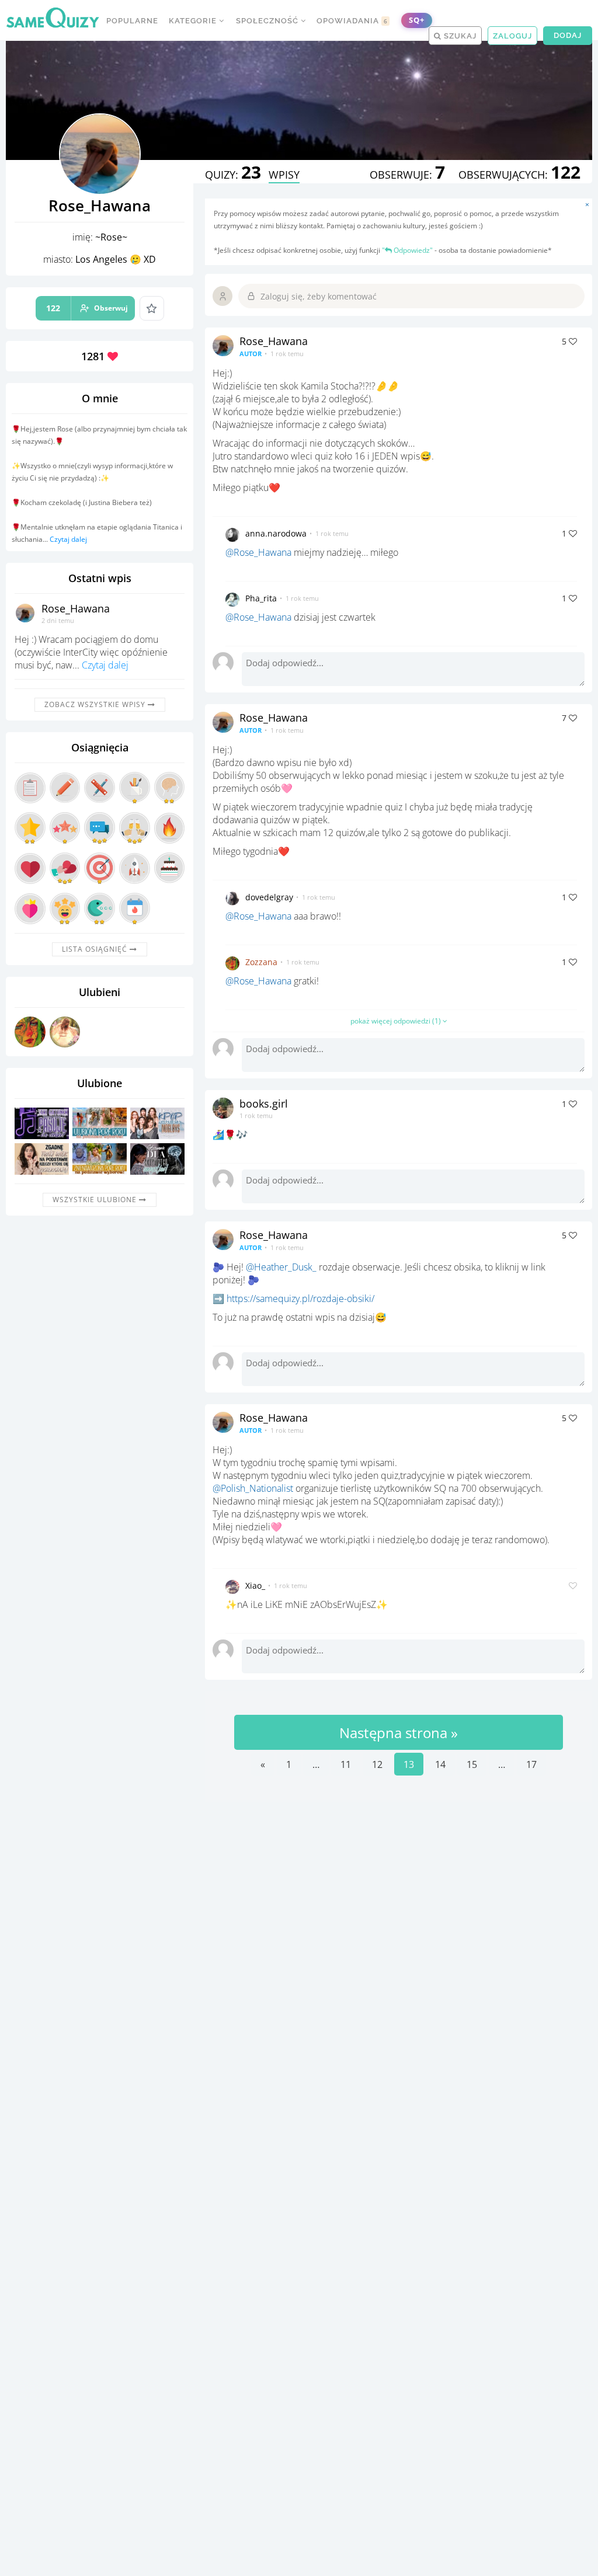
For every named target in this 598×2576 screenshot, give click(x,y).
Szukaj (459, 36)
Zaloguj (512, 36)
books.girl (264, 1103)
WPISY (284, 175)
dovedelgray (269, 897)
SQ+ (417, 20)
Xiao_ (255, 1585)
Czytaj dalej (68, 539)
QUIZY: (233, 175)
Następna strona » (399, 1733)
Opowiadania (352, 21)
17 (531, 1764)
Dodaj (568, 35)
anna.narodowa (276, 533)
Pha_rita (261, 598)
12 (377, 1764)
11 (346, 1764)
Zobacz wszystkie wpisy (96, 704)
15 (472, 1764)
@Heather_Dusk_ (281, 1267)
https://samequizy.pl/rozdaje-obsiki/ (300, 1299)
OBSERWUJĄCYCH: (519, 175)
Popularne (132, 21)
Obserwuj (87, 308)
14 (440, 1764)
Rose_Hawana (76, 608)
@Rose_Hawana (258, 552)
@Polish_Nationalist (253, 1488)
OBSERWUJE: (407, 175)
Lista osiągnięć (96, 949)
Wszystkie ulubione (96, 1200)
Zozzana (261, 962)
